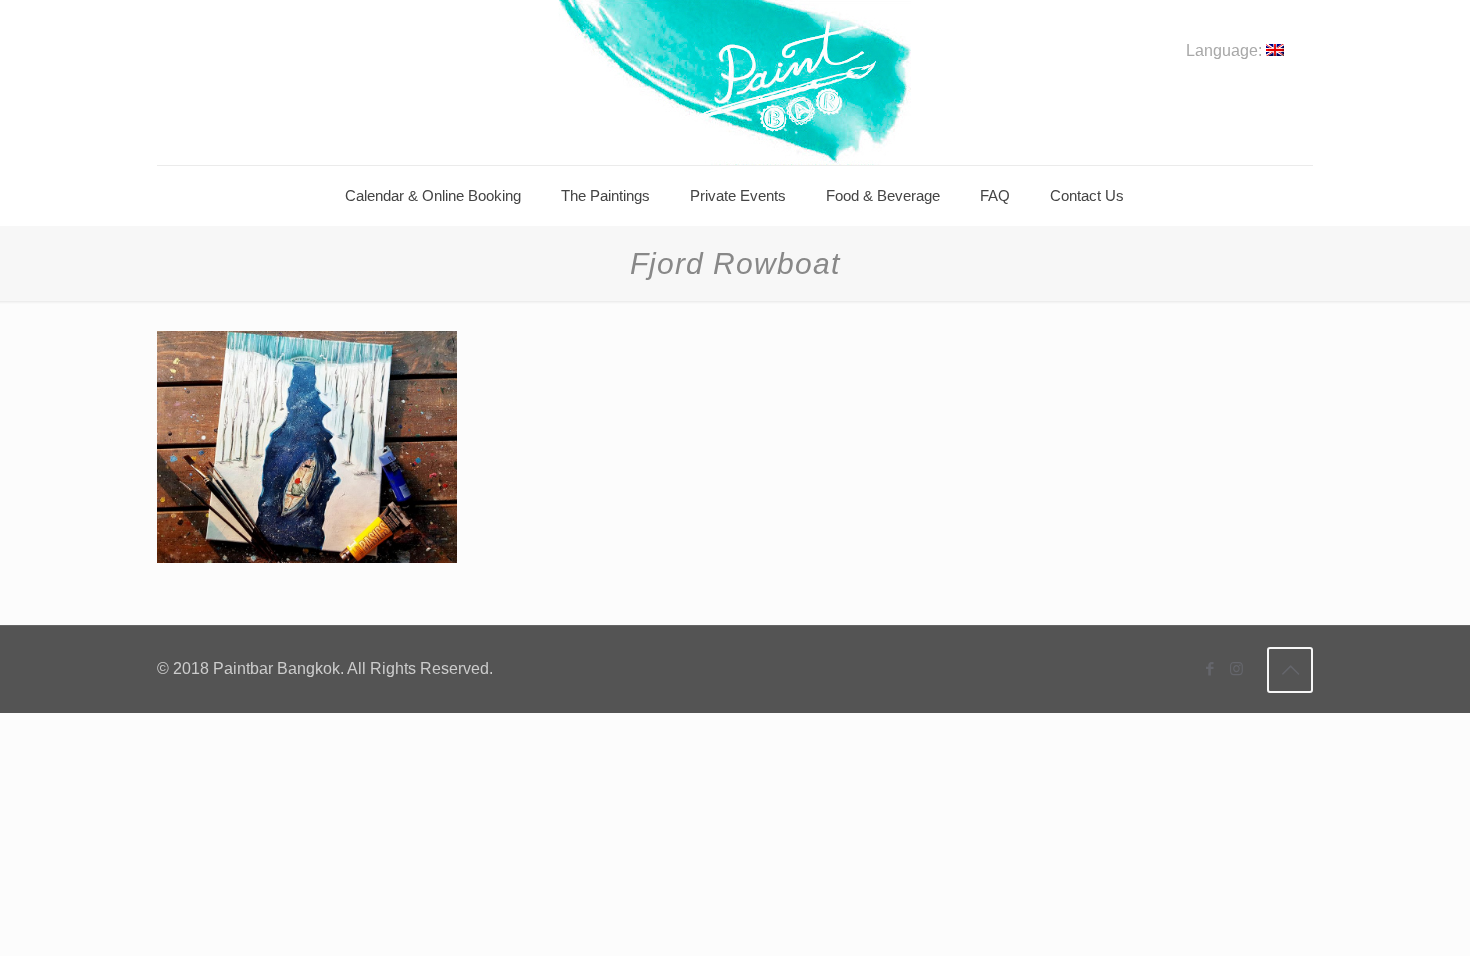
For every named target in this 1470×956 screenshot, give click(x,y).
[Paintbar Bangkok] (734, 82)
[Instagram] (1236, 668)
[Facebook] (1209, 668)
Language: (1226, 51)
